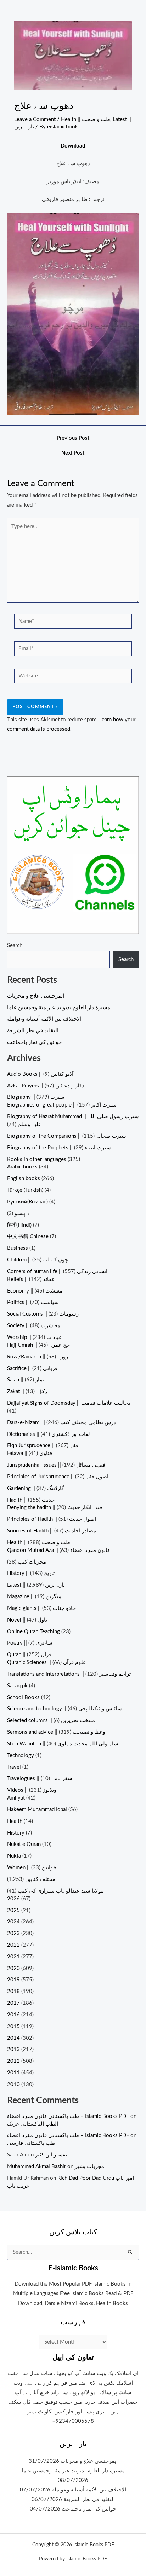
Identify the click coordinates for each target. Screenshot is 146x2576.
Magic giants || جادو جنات (41, 1608)
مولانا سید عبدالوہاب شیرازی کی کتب (61, 1891)
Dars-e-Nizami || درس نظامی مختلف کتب (61, 1423)
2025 (13, 1910)
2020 (13, 1968)
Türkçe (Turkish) (25, 1190)
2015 (13, 2026)
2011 (13, 2073)
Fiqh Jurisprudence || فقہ (43, 1446)
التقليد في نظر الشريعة (33, 1031)
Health (15, 1821)
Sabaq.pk (17, 1686)
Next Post (73, 453)
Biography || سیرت (36, 1097)
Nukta (14, 1856)
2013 (13, 2049)
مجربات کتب (32, 1562)
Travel (14, 1767)
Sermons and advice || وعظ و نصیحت (56, 1732)
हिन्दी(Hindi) (19, 1225)
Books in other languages (37, 1159)
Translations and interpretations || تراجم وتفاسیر (69, 1674)
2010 (13, 2084)
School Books (23, 1697)
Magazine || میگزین (34, 1597)
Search (15, 945)
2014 (13, 2038)
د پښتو (22, 1214)
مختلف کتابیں (40, 1879)
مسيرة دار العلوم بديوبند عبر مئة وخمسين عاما (59, 1008)
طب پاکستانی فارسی (31, 2143)
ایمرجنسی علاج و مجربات (36, 996)
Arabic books (22, 1167)
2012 (13, 2061)
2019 (13, 1980)
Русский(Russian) (27, 1202)
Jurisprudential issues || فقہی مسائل (56, 1465)
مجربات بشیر (89, 2167)
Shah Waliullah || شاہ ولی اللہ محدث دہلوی (63, 1744)
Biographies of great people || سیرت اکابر (62, 1105)
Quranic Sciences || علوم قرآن (47, 1662)
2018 (13, 1991)
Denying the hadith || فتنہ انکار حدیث (55, 1508)
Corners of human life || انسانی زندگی (57, 1272)
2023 (13, 1933)
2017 (13, 2003)
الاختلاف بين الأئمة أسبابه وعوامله (44, 1019)
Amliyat (16, 1798)
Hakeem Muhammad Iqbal (37, 1810)
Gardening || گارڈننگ (36, 1488)
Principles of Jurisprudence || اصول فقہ (58, 1477)
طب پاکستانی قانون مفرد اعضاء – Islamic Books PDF (68, 2116)
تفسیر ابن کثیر (51, 2155)
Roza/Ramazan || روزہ (38, 1357)
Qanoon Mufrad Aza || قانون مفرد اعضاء (58, 1550)
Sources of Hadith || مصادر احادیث (52, 1531)
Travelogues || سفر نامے (40, 1778)
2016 (13, 2015)
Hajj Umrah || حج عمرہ (38, 1345)
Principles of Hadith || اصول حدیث (52, 1519)
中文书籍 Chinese (28, 1237)
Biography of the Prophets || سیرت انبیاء (59, 1148)
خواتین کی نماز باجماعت (34, 1042)
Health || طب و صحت (86, 119)
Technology (21, 1755)
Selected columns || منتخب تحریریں (51, 1720)
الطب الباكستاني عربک (33, 2124)
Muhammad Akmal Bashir (36, 2167)
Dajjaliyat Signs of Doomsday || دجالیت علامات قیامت (69, 1403)
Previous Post (73, 438)
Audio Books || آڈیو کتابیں (40, 1074)
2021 (13, 1957)
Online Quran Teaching (33, 1632)
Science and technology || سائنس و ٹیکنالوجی (64, 1709)
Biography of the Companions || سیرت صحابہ (67, 1136)
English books (24, 1179)
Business (18, 1248)
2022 (13, 1945)
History (16, 1833)
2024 (13, 1922)
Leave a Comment (35, 119)
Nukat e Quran (24, 1844)
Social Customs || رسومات (43, 1314)
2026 (13, 1899)
